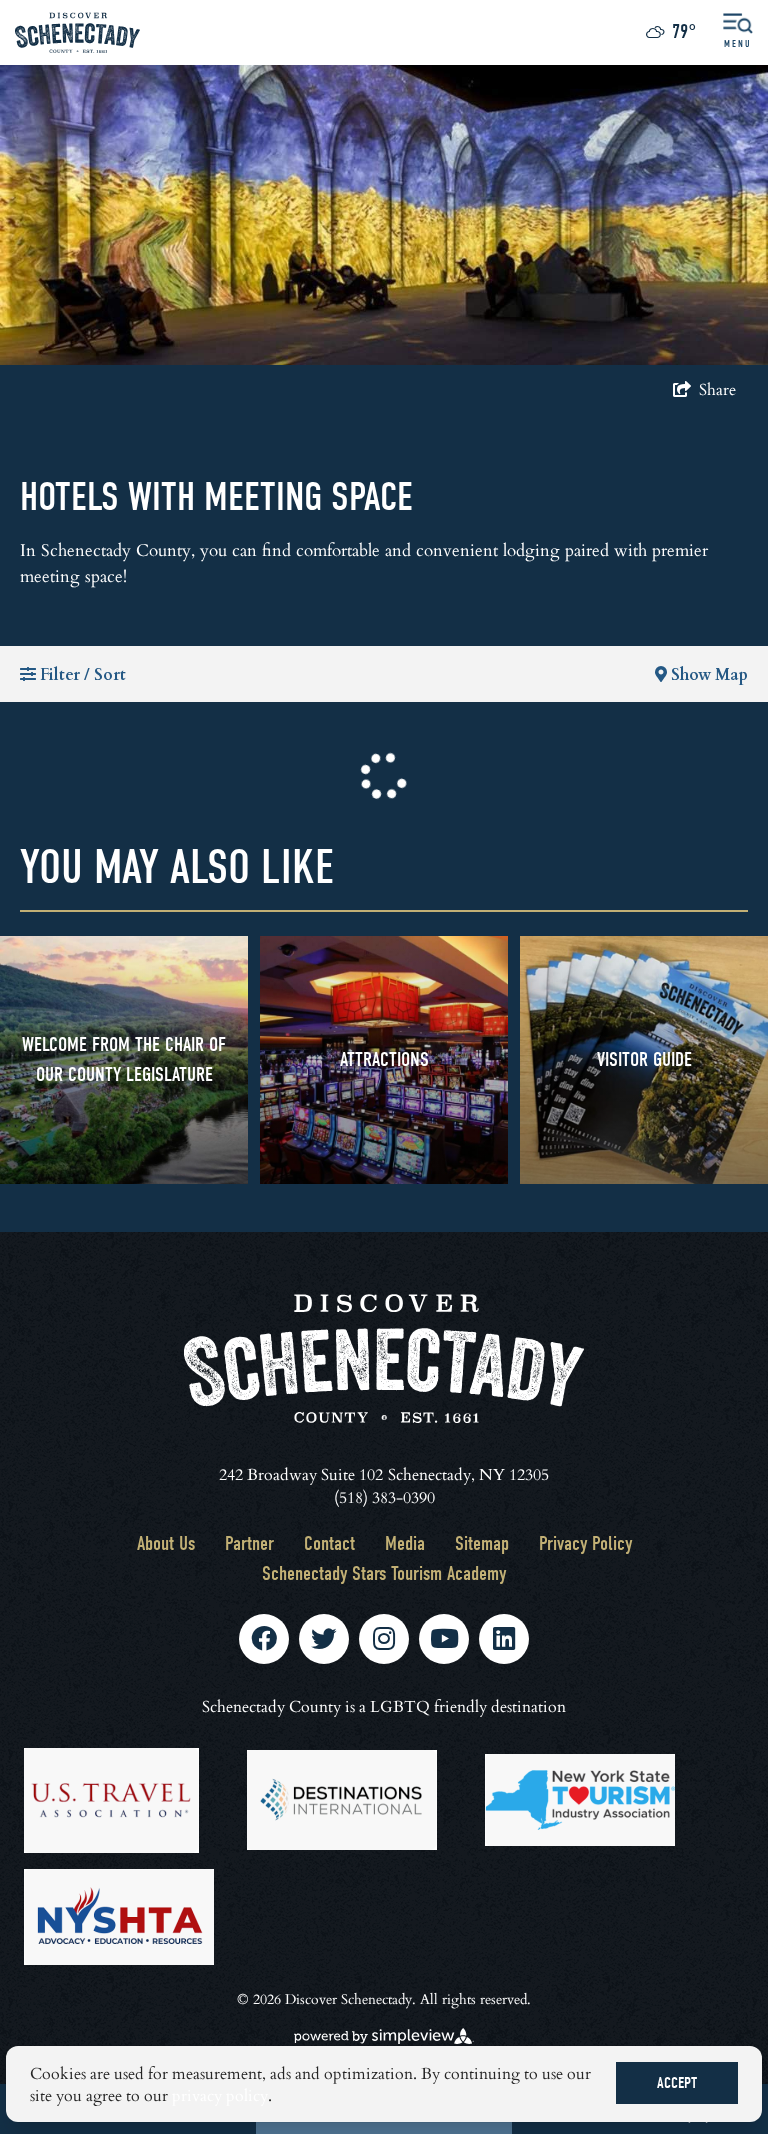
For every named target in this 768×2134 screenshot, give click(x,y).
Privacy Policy (585, 1543)
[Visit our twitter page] (324, 1639)
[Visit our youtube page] (444, 1639)
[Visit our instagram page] (384, 1639)
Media (405, 1543)
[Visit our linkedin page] (504, 1639)
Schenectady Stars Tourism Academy (384, 1573)
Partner (249, 1543)
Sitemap (482, 1543)
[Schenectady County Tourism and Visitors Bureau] (77, 32)
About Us (166, 1543)
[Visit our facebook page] (264, 1639)
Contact (329, 1543)
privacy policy (220, 2095)
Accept (677, 2083)
